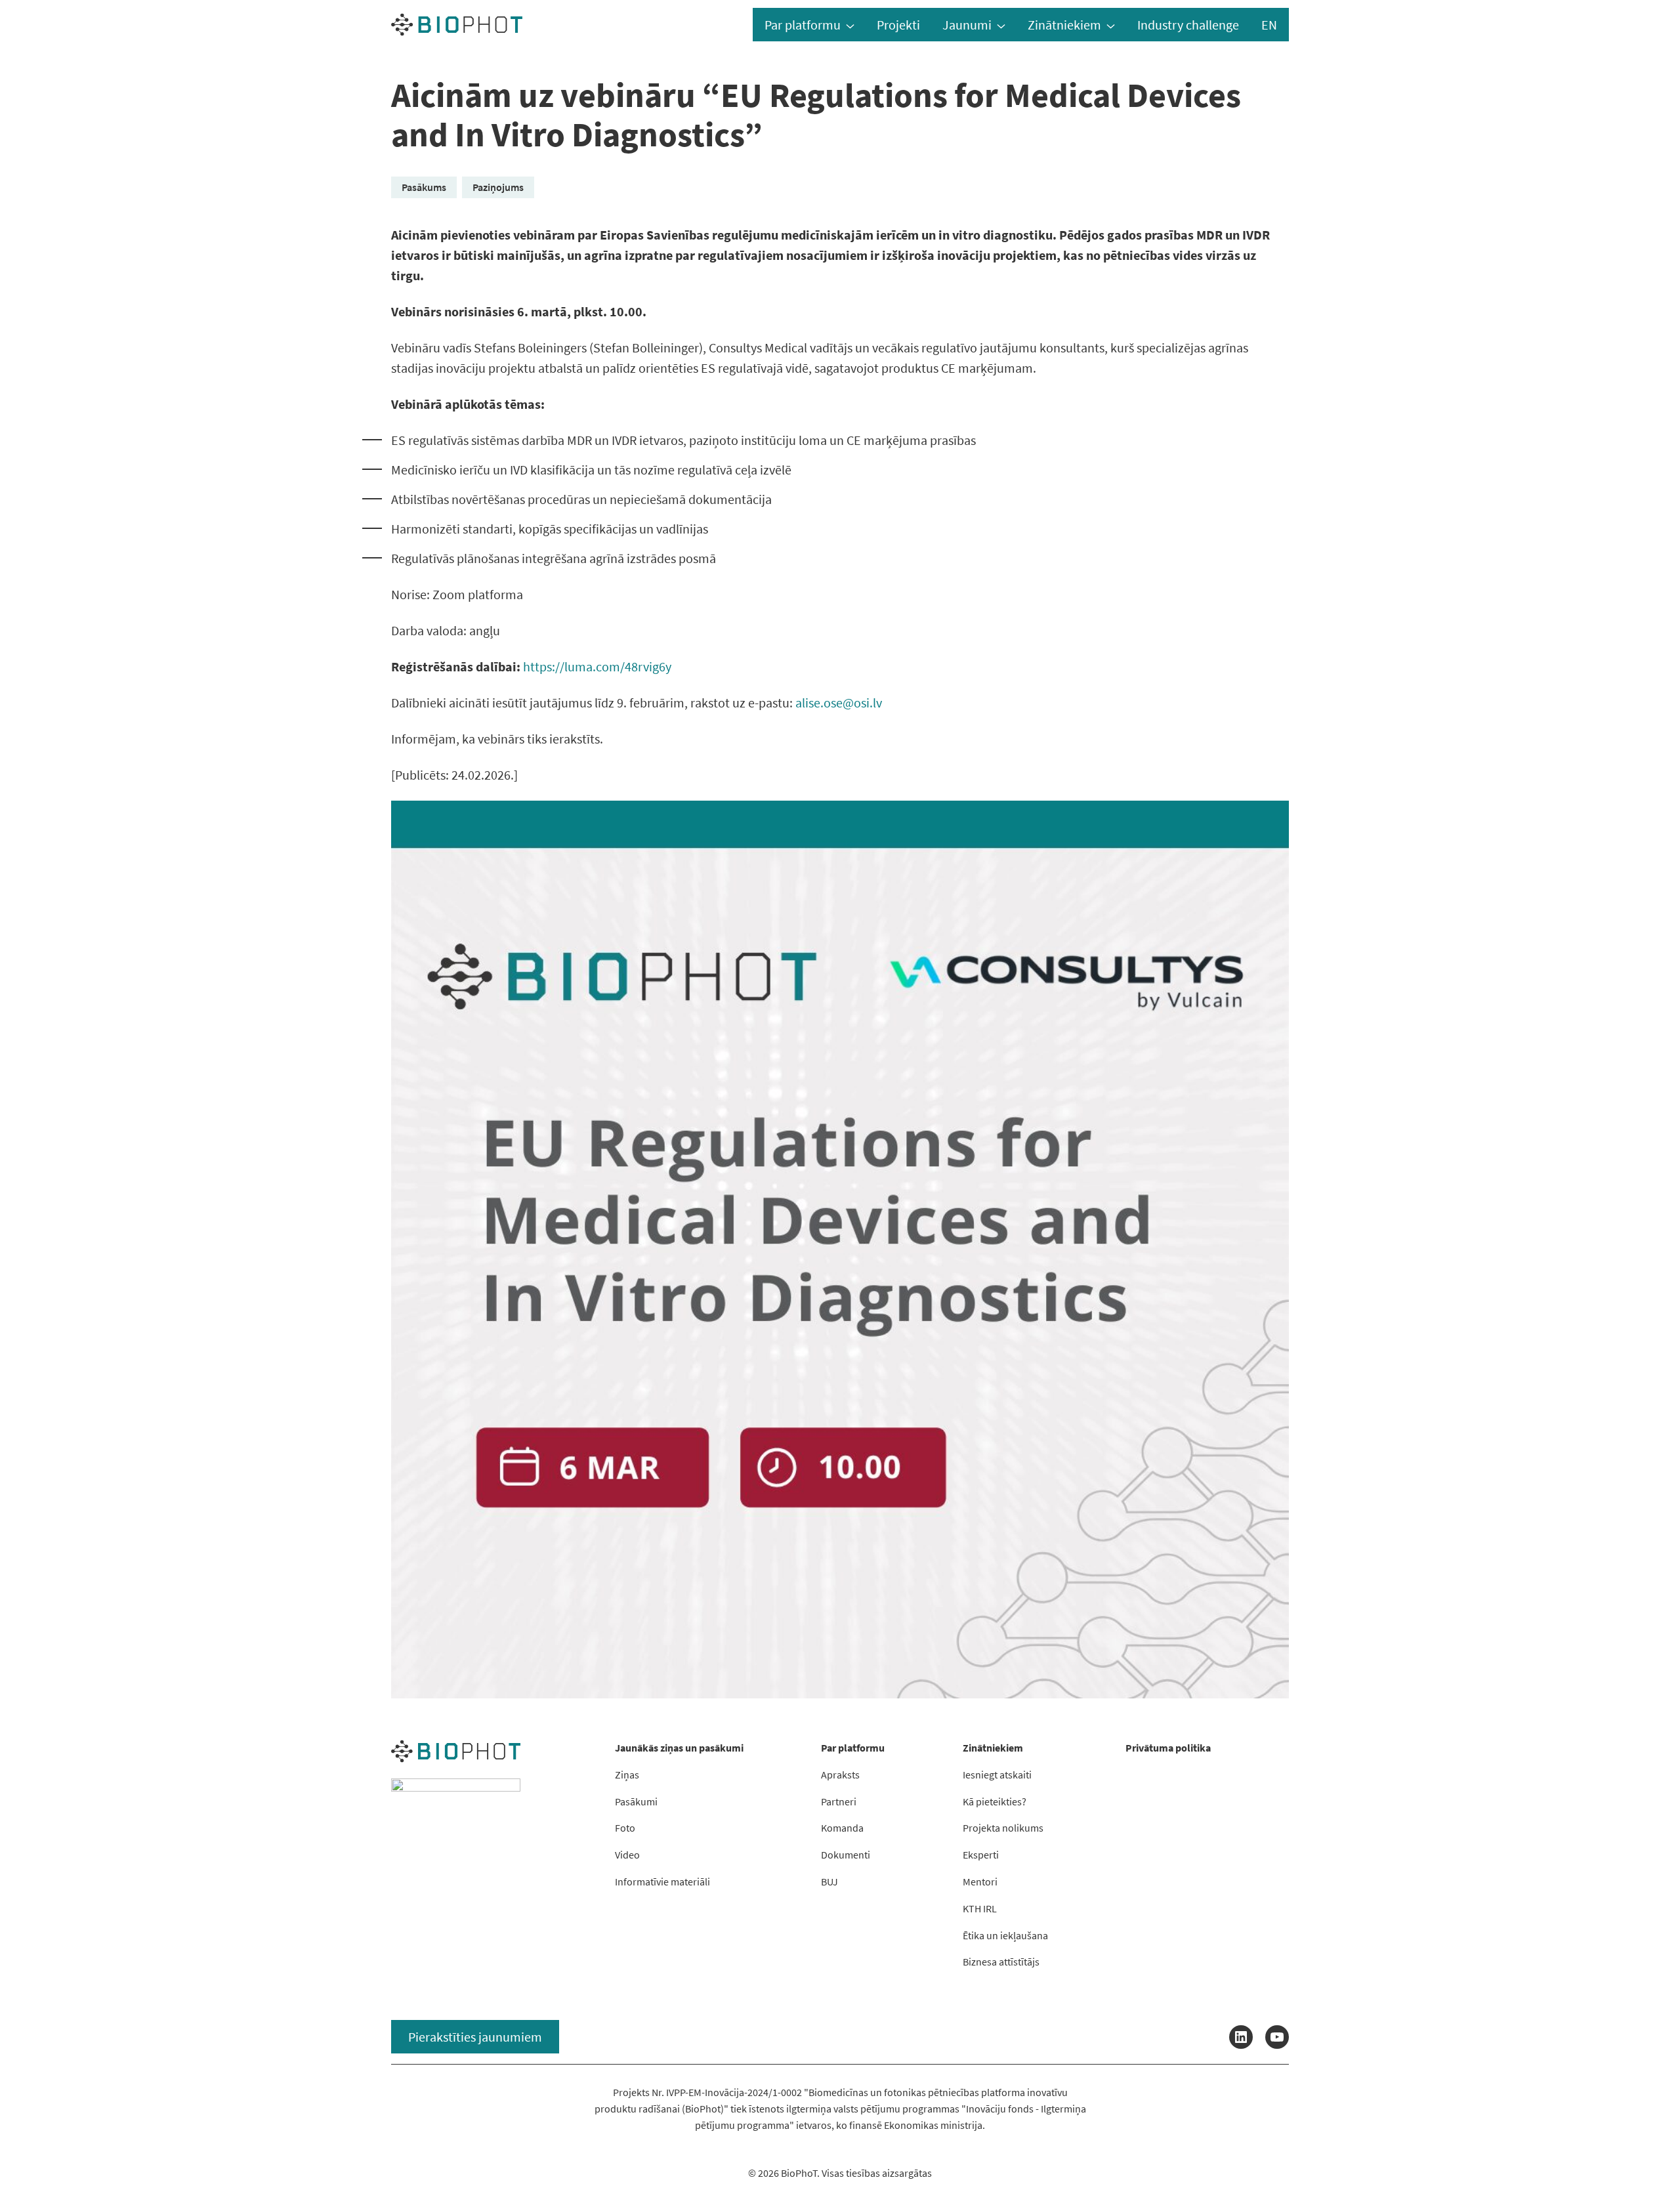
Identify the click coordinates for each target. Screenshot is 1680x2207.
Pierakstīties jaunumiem (475, 2037)
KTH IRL (980, 1908)
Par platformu (803, 25)
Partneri (839, 1801)
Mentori (980, 1881)
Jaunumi (967, 25)
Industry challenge (1188, 25)
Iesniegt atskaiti (997, 1775)
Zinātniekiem (1064, 25)
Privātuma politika (1168, 1748)
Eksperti (981, 1855)
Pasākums (424, 187)
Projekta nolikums (1003, 1828)
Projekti (898, 25)
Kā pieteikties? (995, 1801)
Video (627, 1855)
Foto (625, 1828)
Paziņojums (498, 187)
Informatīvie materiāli (662, 1881)
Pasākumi (636, 1801)
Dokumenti (846, 1855)
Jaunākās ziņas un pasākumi (679, 1748)
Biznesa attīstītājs (1001, 1962)
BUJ (829, 1881)
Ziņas (627, 1775)
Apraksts (840, 1775)
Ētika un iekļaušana (1005, 1935)
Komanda (842, 1828)
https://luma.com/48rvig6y (597, 666)
